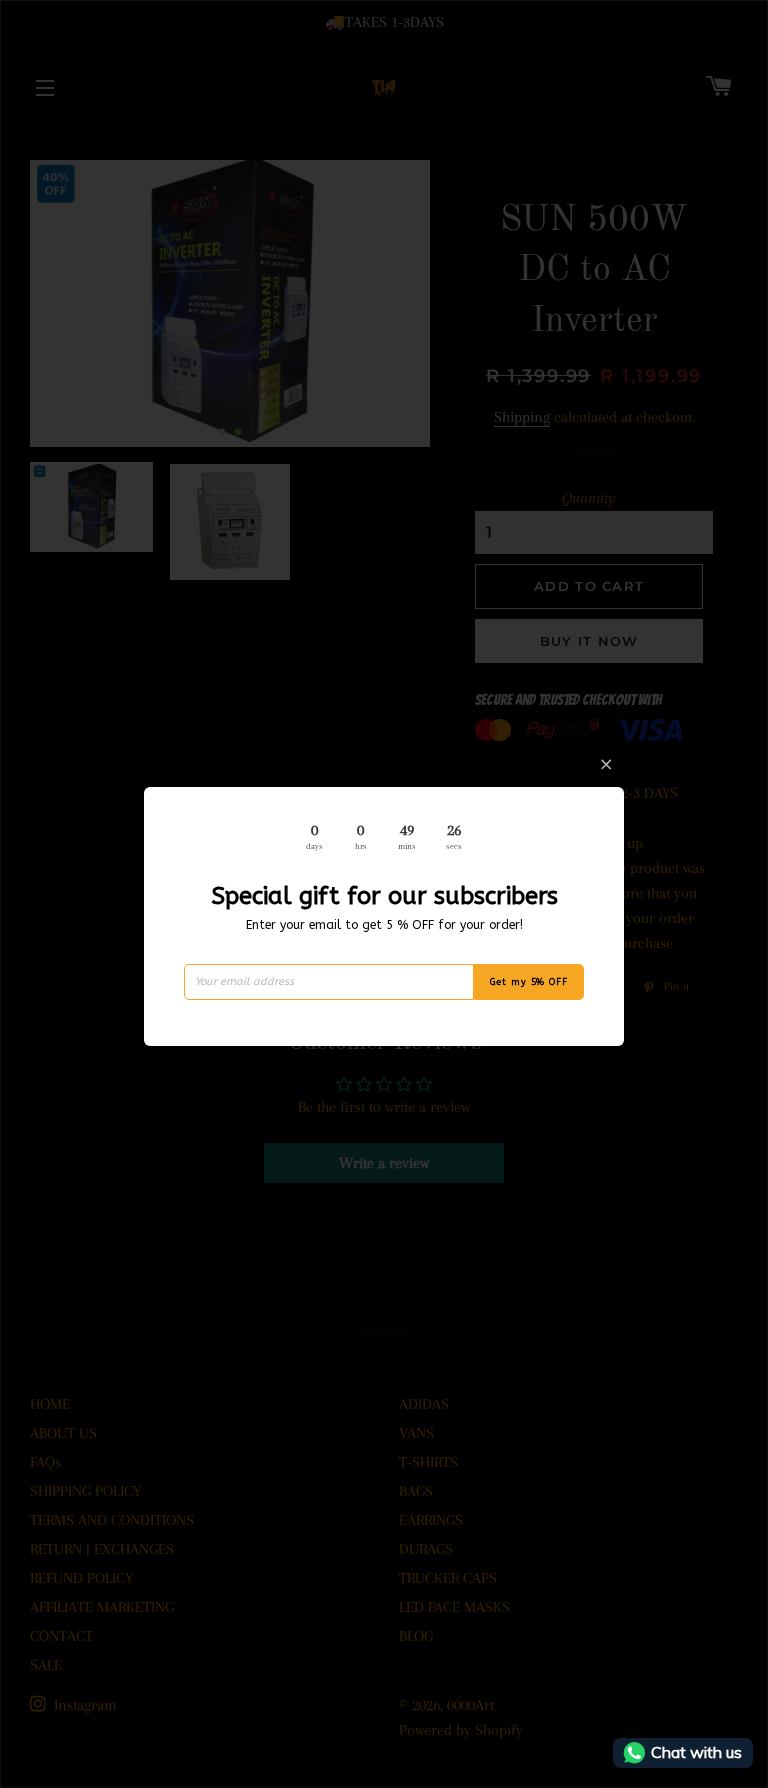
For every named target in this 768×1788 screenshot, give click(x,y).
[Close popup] (606, 764)
